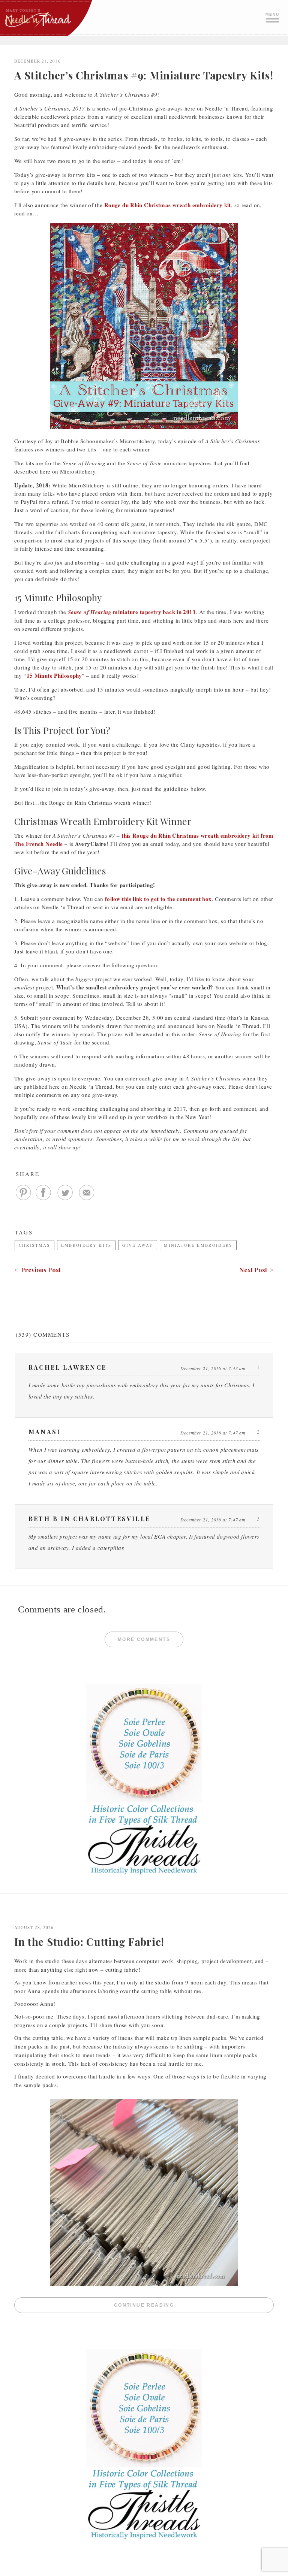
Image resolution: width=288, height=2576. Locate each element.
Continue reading (194, 2306)
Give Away (138, 1245)
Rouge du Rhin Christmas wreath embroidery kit (168, 205)
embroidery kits (86, 1245)
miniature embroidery (198, 1245)
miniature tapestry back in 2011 (132, 612)
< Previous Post (37, 1270)
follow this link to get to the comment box (158, 899)
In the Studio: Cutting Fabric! (89, 1942)
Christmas (34, 1245)
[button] (273, 17)
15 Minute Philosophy (54, 675)
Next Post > (256, 1270)
